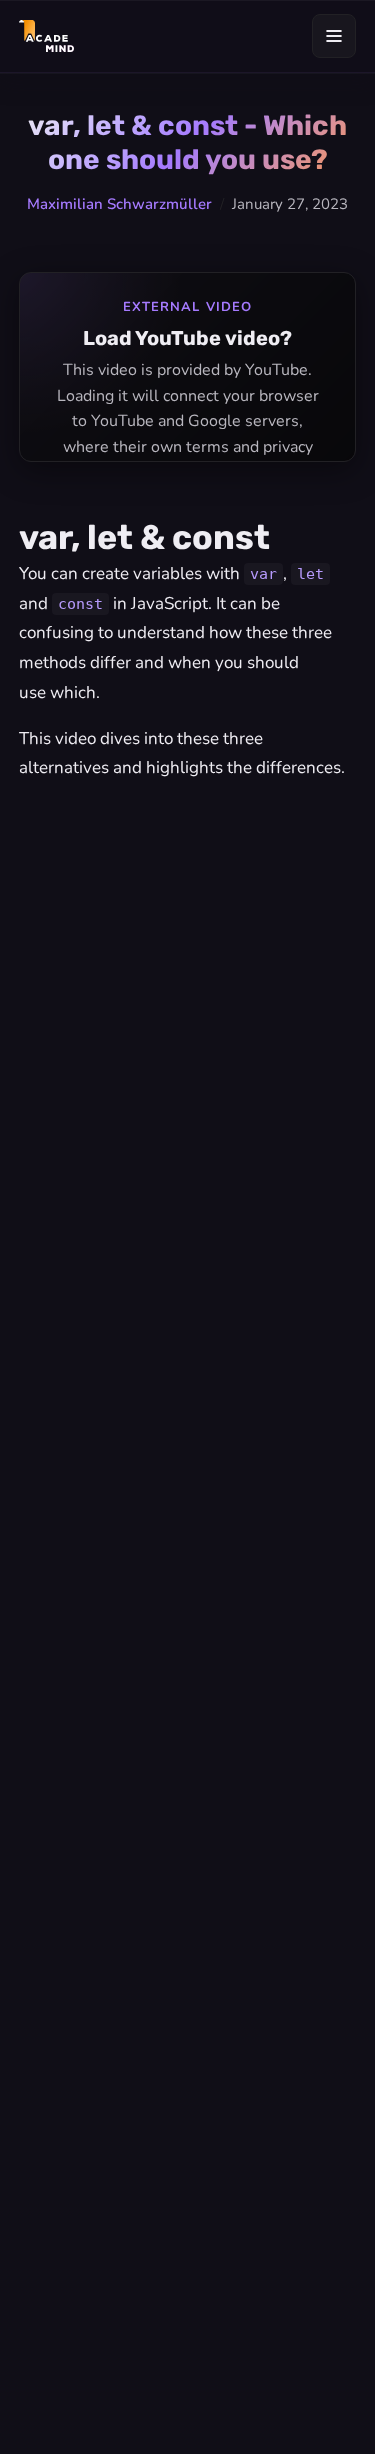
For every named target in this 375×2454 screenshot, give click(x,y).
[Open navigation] (334, 36)
